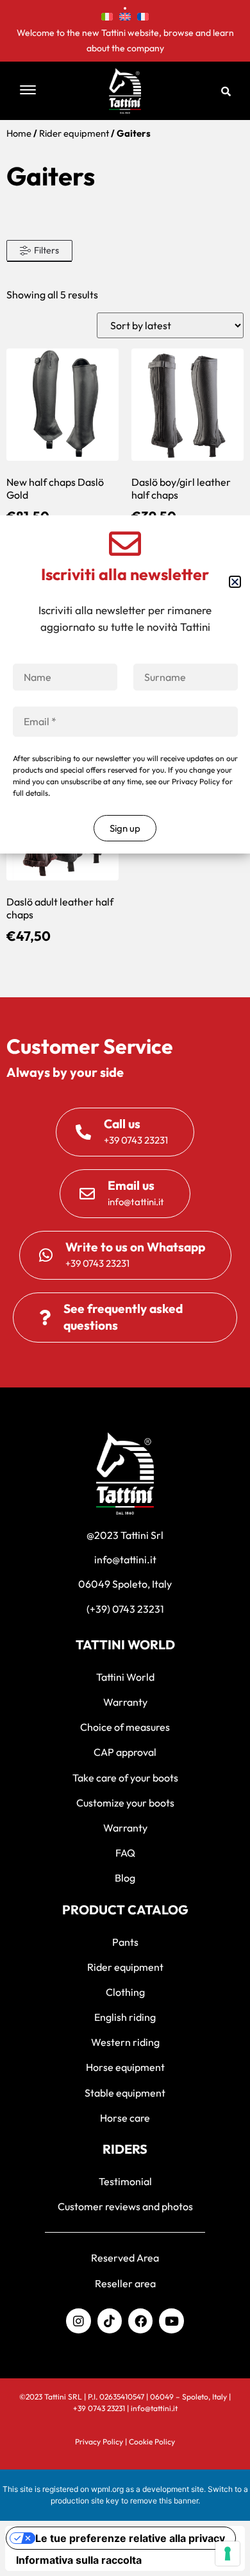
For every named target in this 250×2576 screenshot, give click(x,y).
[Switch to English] (125, 15)
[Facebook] (140, 2321)
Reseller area (125, 2283)
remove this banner (164, 2501)
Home (19, 133)
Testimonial (125, 2181)
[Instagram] (78, 2321)
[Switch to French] (143, 15)
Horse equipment (125, 2067)
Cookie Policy (152, 2442)
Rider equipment (74, 133)
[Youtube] (171, 2321)
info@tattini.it (154, 2408)
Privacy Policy (99, 2442)
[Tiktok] (110, 2321)
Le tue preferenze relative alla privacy (130, 2538)
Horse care (125, 2118)
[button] (42, 91)
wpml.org (107, 2489)
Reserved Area (125, 2258)
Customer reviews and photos (125, 2206)
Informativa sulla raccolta (79, 2560)
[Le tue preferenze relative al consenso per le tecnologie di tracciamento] (228, 2554)
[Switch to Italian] (107, 15)
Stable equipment (125, 2093)
